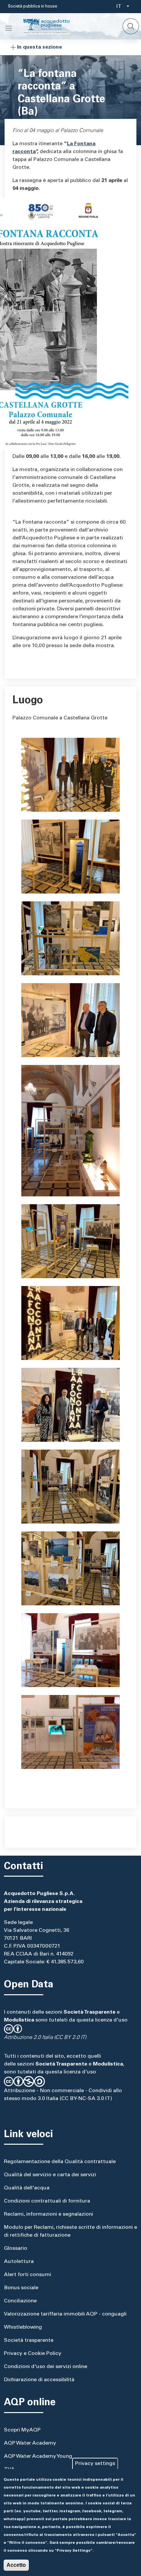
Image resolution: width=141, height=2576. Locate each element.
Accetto (16, 2565)
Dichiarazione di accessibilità (39, 2380)
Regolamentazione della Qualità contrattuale (60, 2162)
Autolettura (19, 2262)
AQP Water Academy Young (38, 2456)
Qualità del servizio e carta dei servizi (50, 2175)
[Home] (52, 26)
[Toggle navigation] (9, 28)
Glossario (16, 2248)
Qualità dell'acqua (27, 2188)
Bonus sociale (21, 2288)
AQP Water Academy (30, 2443)
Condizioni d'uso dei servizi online (46, 2367)
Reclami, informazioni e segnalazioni (49, 2214)
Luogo (28, 701)
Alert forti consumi (28, 2275)
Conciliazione (20, 2301)
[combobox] (121, 7)
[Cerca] (131, 26)
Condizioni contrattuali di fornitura (47, 2201)
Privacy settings (95, 2464)
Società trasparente (29, 2340)
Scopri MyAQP (22, 2430)
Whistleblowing (23, 2327)
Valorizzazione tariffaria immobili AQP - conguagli (65, 2314)
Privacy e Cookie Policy (33, 2354)
